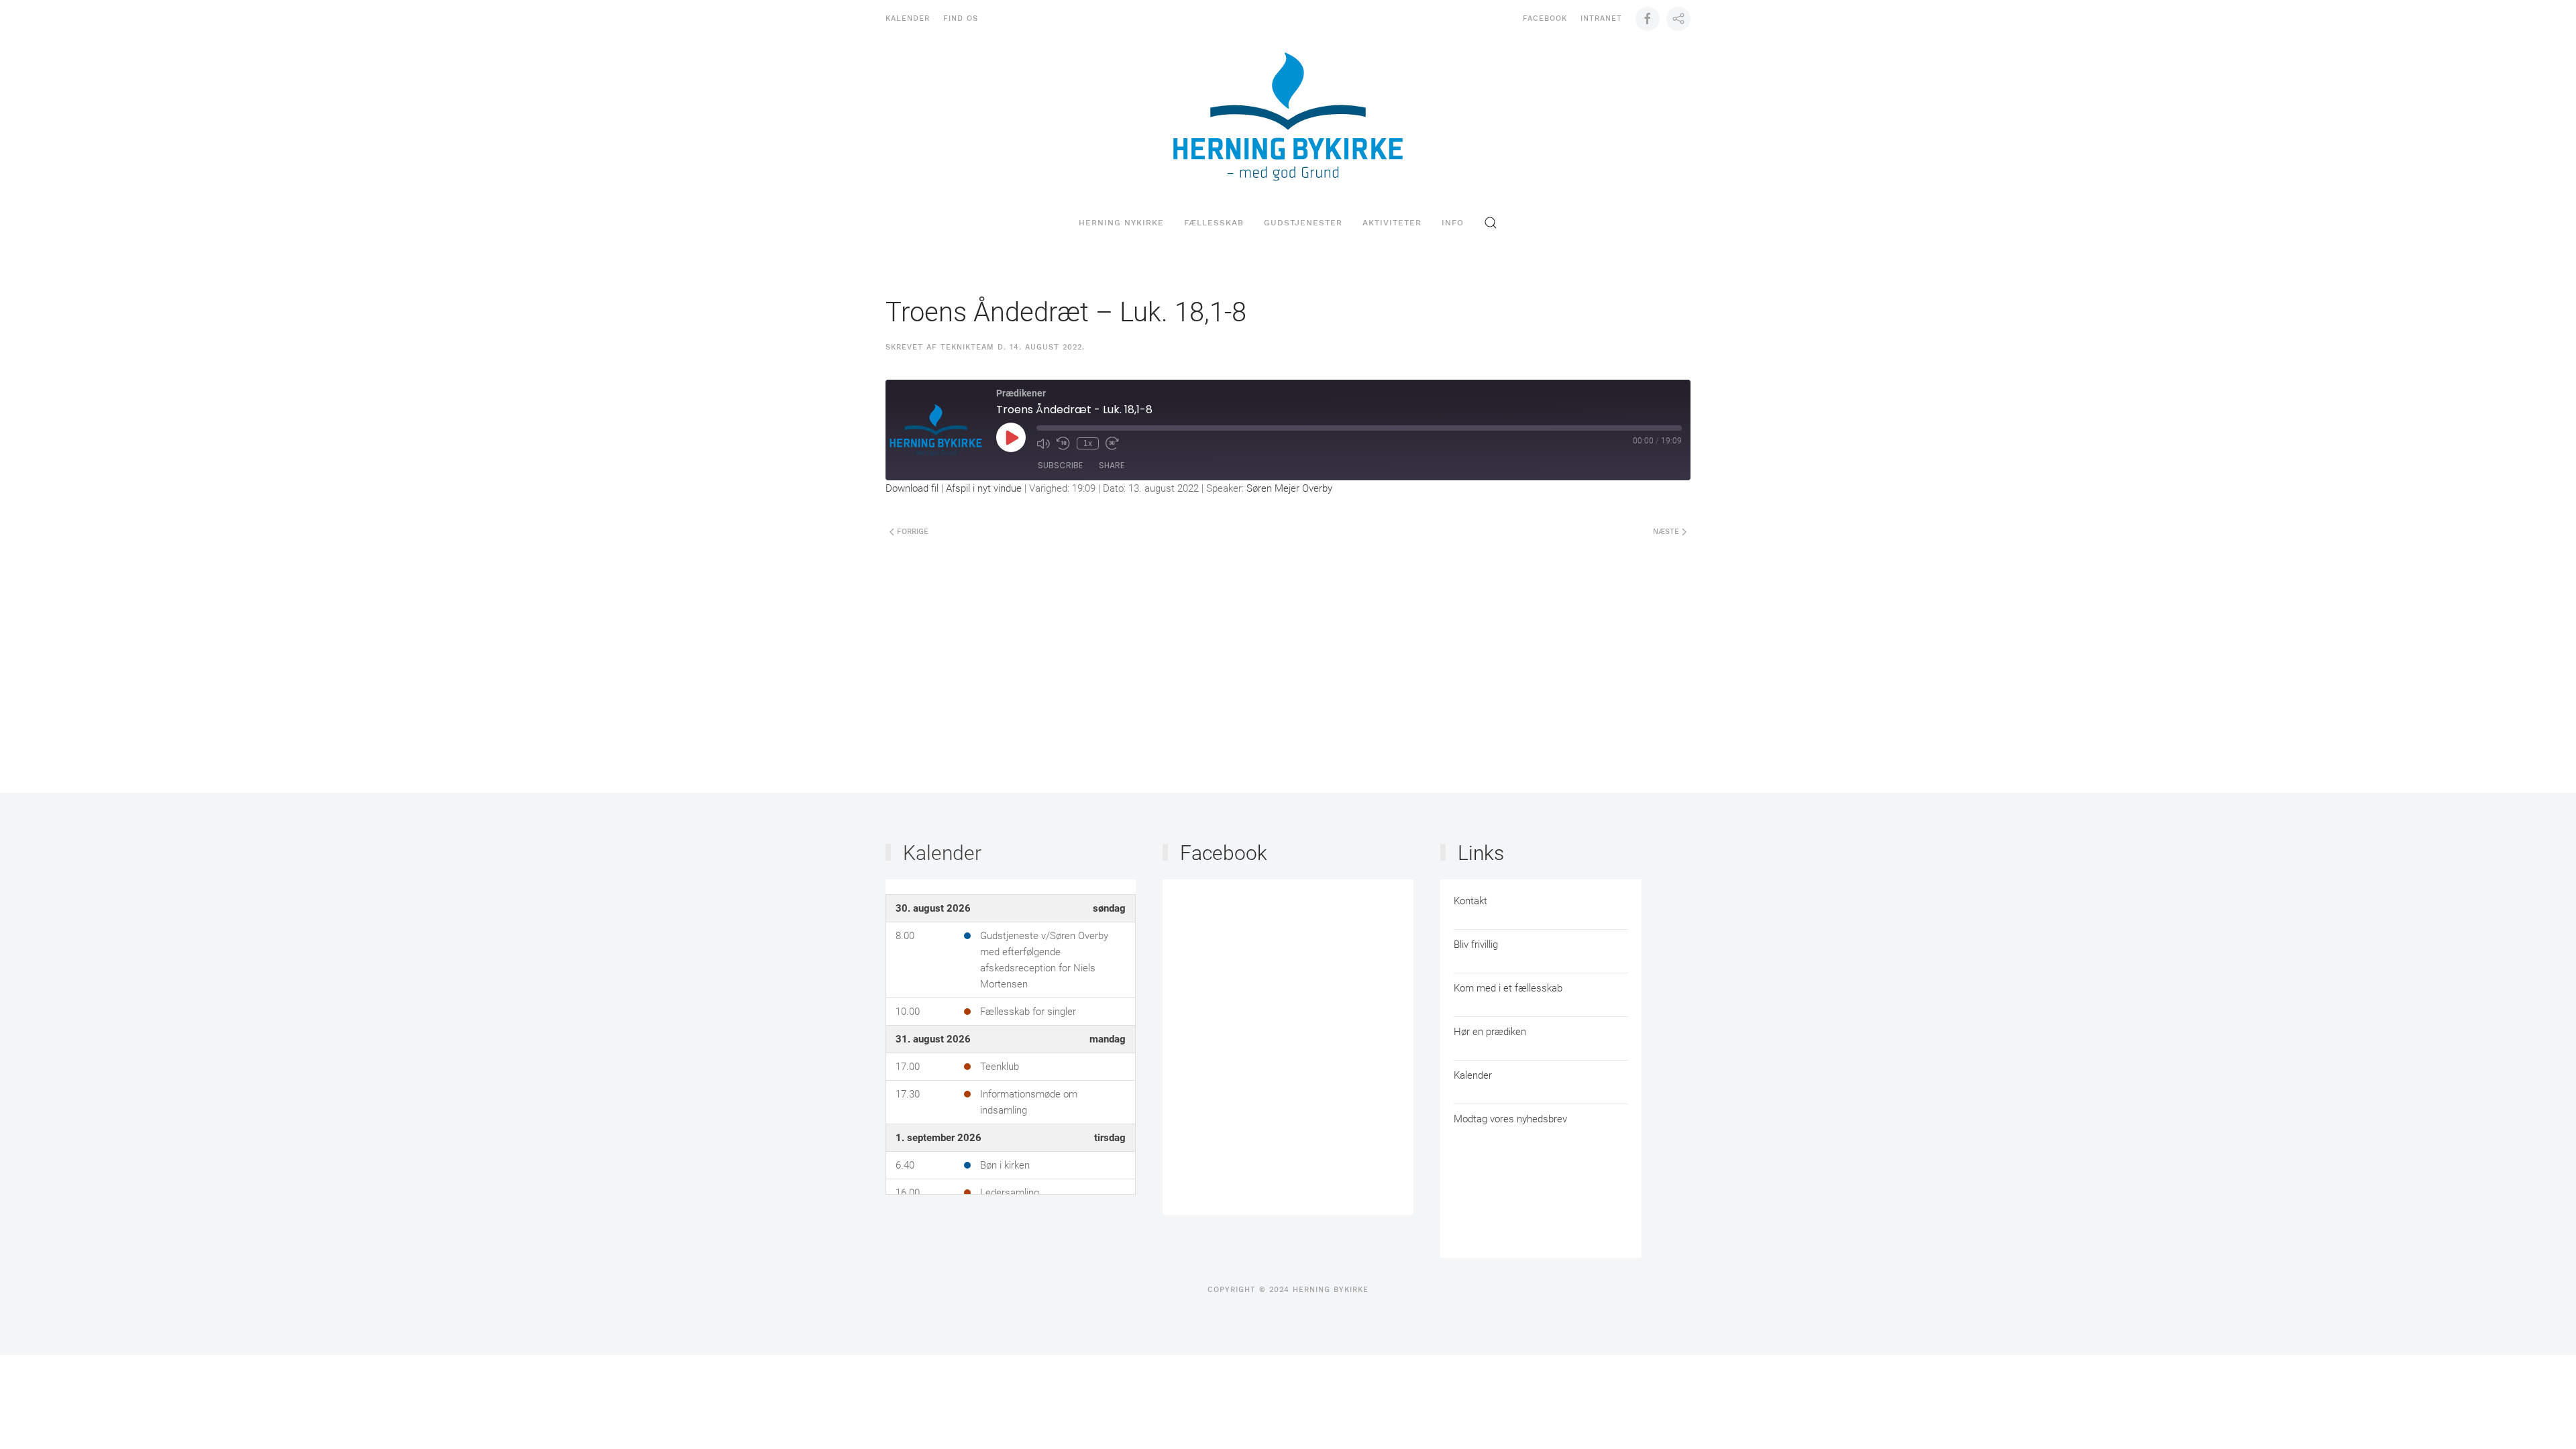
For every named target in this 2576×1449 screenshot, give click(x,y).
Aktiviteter (1392, 223)
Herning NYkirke (1121, 223)
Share (1112, 465)
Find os (961, 18)
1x (1088, 443)
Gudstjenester (1303, 223)
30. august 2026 (933, 908)
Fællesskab (1214, 223)
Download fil (912, 488)
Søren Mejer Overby (1289, 488)
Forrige (911, 532)
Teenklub (1000, 1067)
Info (1453, 223)
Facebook (1545, 18)
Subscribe (1060, 465)
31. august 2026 (933, 1039)
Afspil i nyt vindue (984, 488)
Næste (1667, 532)
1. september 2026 (938, 1138)
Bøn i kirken (1005, 1165)
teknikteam (967, 347)
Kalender (908, 18)
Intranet (1601, 18)
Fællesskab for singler (1028, 1012)
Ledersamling (1010, 1193)
